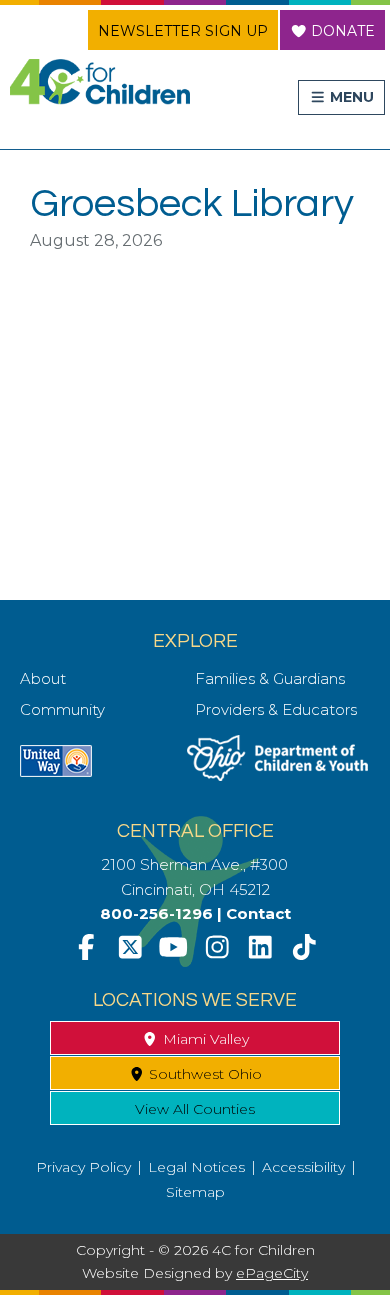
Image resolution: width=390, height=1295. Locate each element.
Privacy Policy (83, 1167)
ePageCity (272, 1273)
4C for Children (100, 81)
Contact (258, 913)
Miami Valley (204, 1039)
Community (62, 709)
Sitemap (195, 1192)
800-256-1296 (156, 913)
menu (350, 97)
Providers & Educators (276, 709)
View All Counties (195, 1109)
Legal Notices (196, 1167)
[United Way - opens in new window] (56, 771)
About (43, 678)
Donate (341, 31)
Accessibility (303, 1167)
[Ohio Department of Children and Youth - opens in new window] (277, 775)
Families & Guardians (270, 678)
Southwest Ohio (203, 1074)
